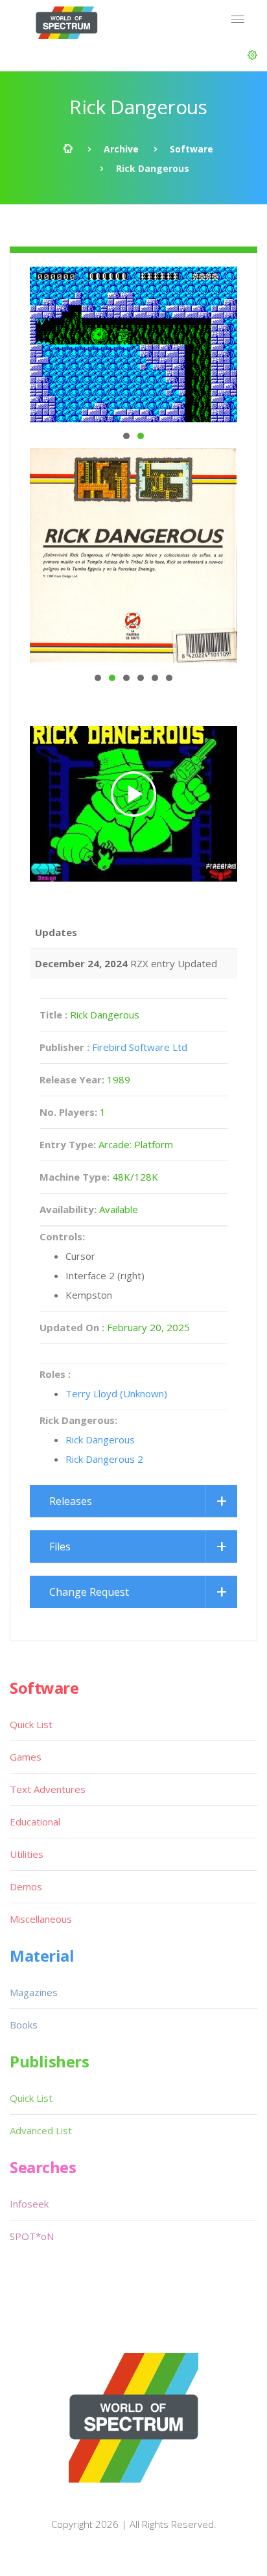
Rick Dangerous (100, 1439)
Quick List (31, 1724)
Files (60, 1547)
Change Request (89, 1592)
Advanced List (41, 2130)
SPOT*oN (32, 2236)
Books (24, 2025)
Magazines (34, 1992)
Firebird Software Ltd (140, 1047)
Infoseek (29, 2204)
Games (26, 1757)
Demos (26, 1886)
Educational (35, 1822)
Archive (121, 149)
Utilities (27, 1854)
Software (192, 149)
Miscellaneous (41, 1919)
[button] (252, 55)
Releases (71, 1501)
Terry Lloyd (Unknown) (116, 1393)
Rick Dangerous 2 (104, 1459)
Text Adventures (48, 1789)
